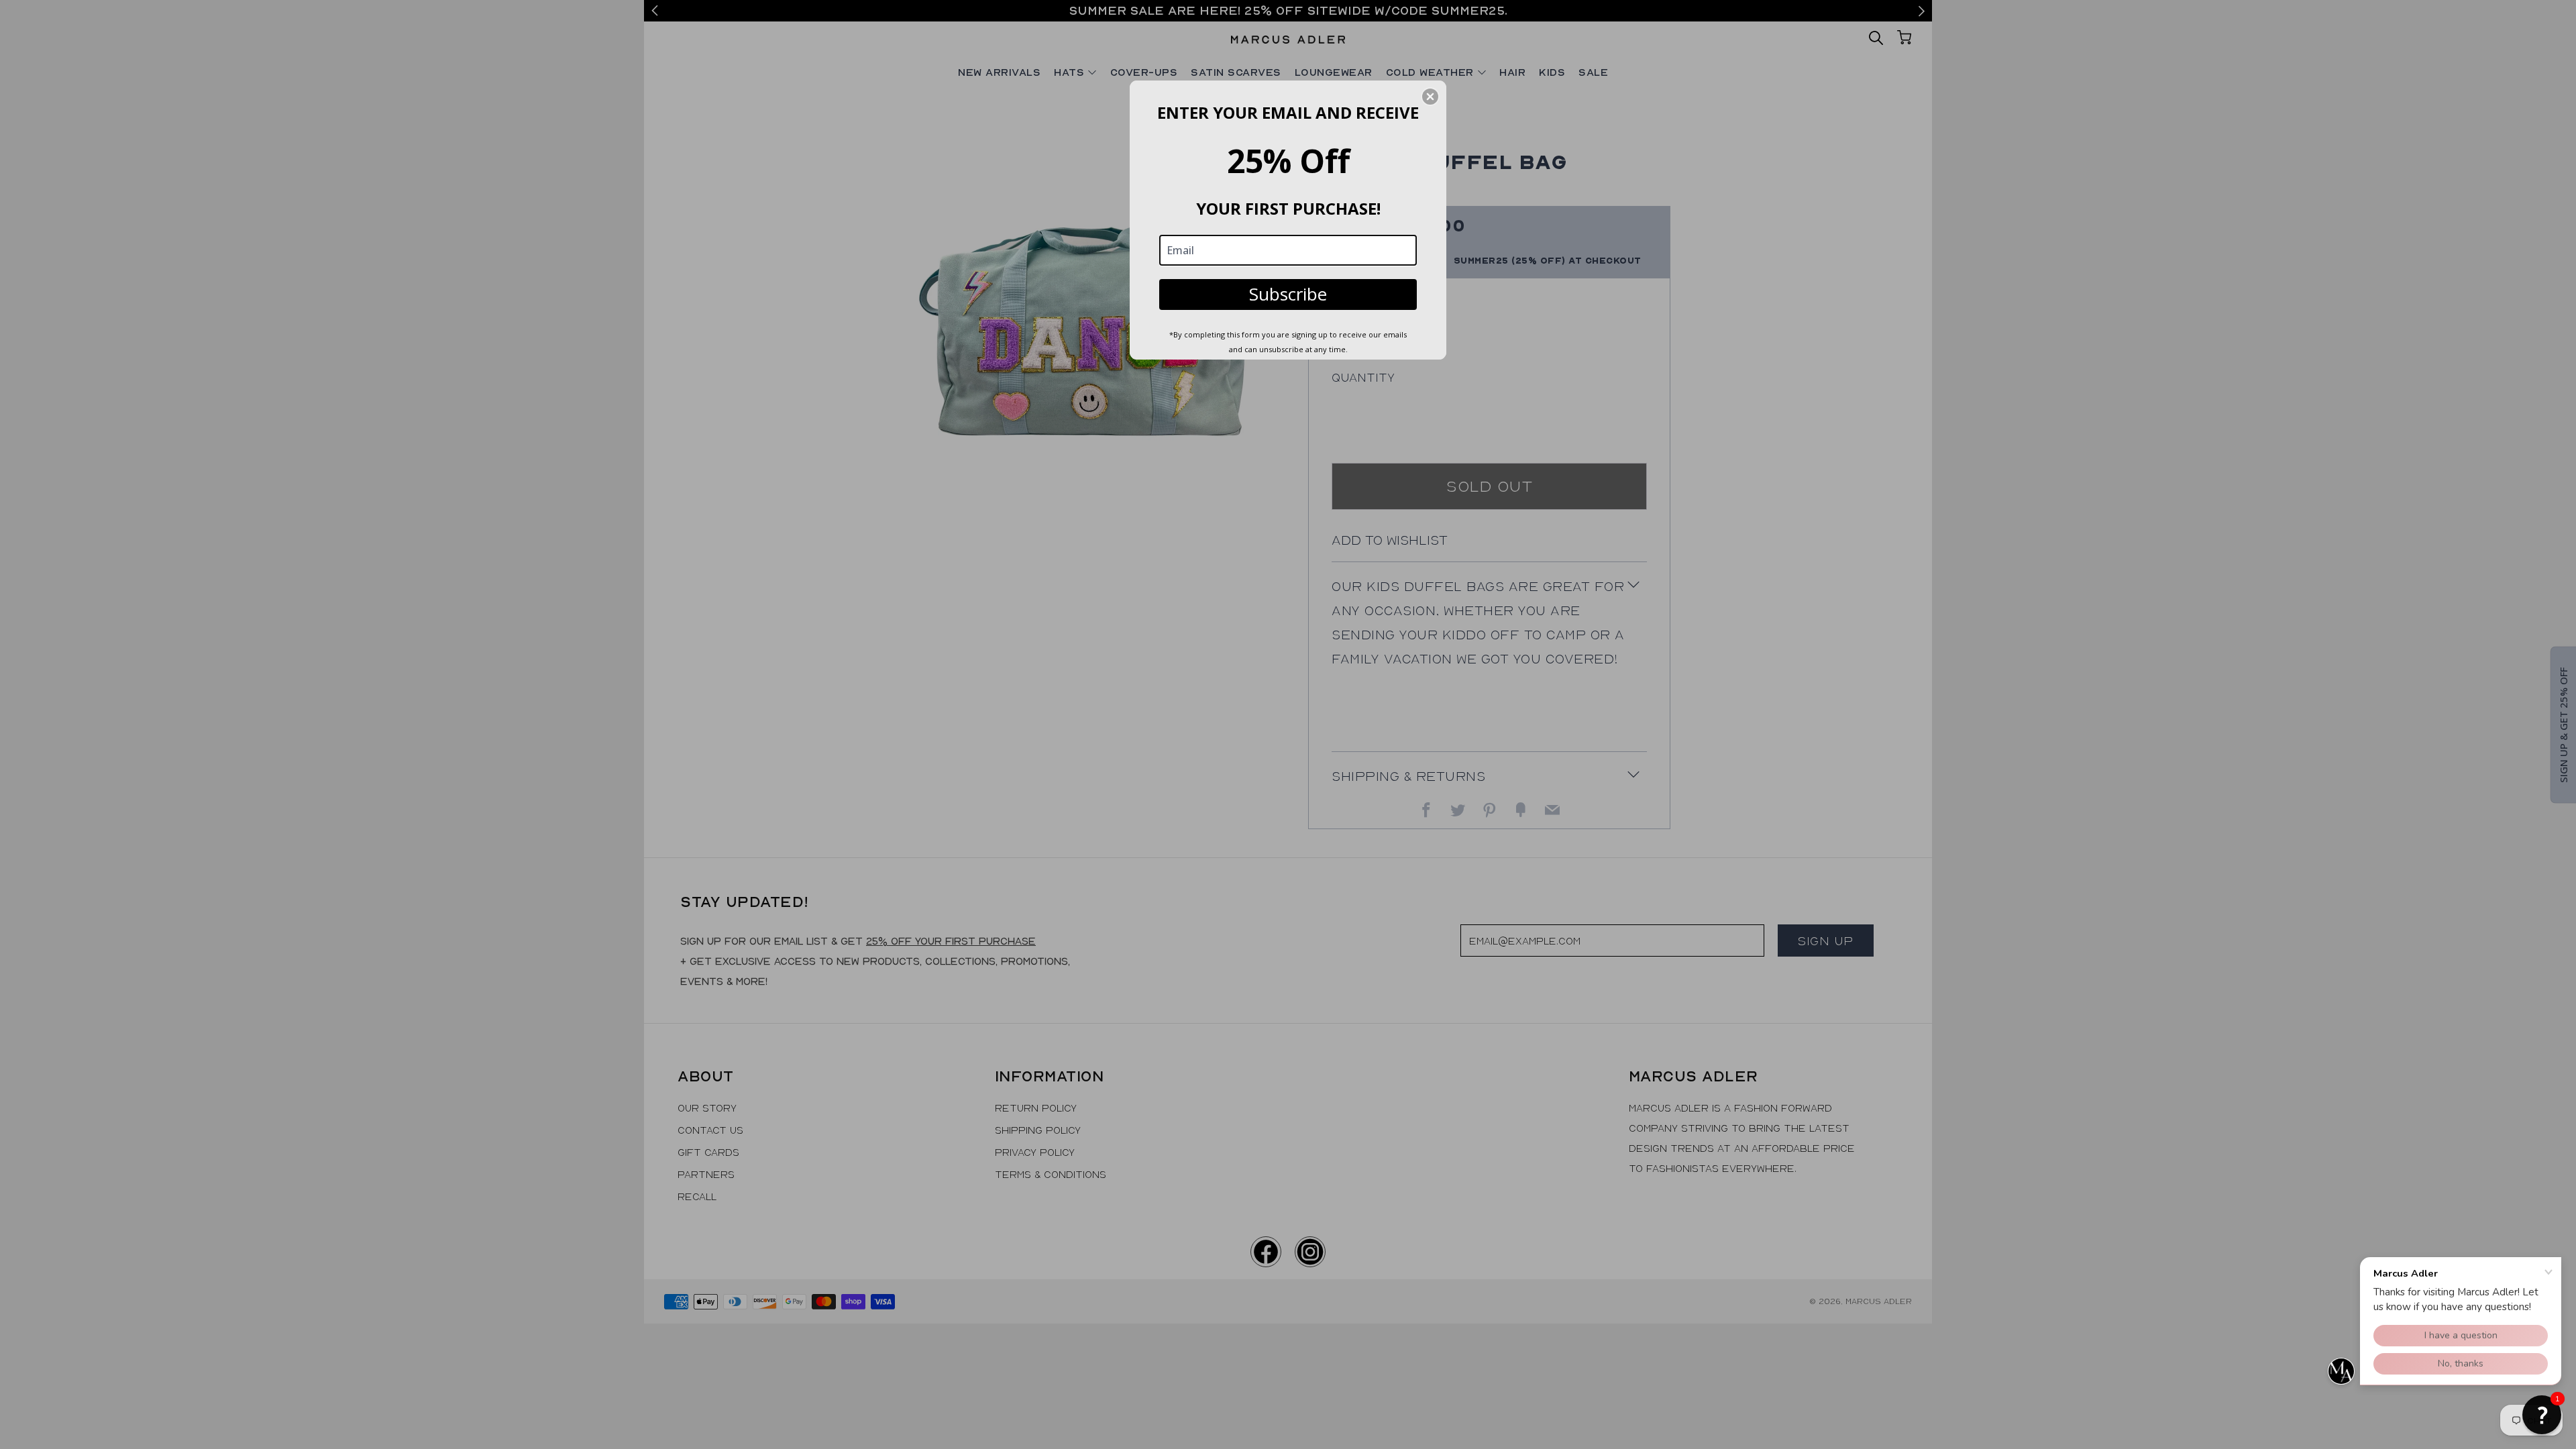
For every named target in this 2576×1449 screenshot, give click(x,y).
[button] (2542, 1415)
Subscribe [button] (1288, 294)
